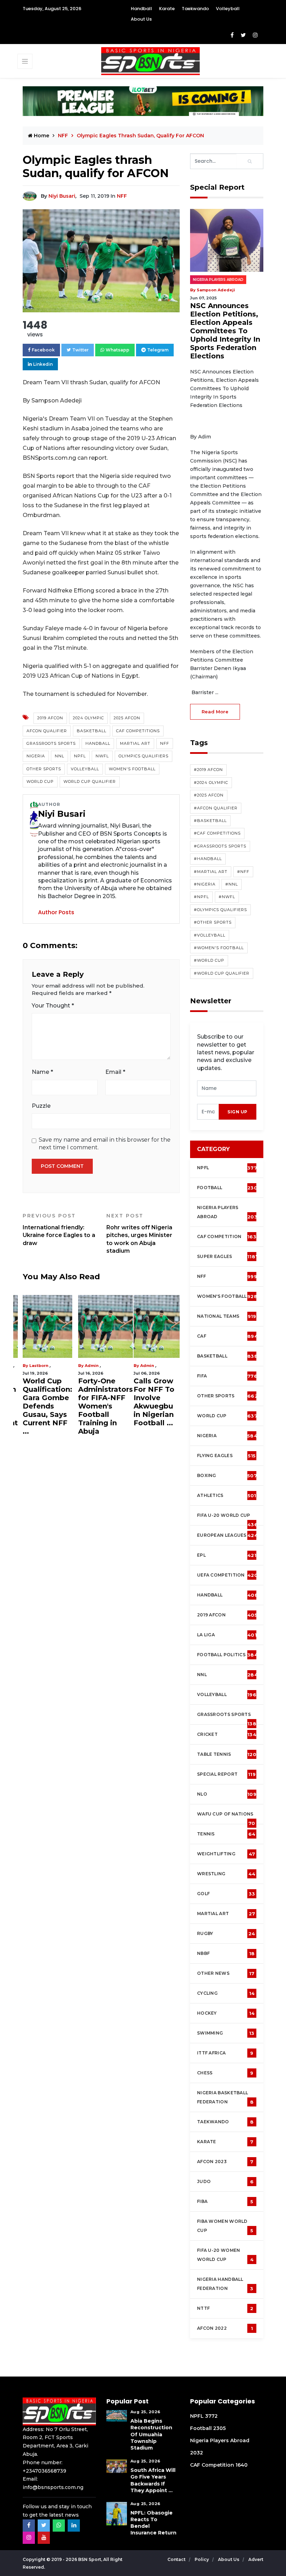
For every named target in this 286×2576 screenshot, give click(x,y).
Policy (202, 2559)
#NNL (232, 884)
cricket (227, 1734)
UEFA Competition (227, 1575)
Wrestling (226, 1874)
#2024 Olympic (211, 783)
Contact (177, 2559)
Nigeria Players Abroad (218, 280)
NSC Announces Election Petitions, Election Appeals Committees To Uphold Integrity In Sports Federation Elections (225, 331)
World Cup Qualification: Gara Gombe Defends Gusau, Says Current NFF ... (47, 1406)
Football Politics (227, 1655)
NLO (227, 1794)
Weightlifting (226, 1854)
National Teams (227, 1316)
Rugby (226, 1934)
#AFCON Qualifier (216, 808)
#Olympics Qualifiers (220, 910)
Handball (141, 9)
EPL (227, 1555)
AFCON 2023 (225, 2162)
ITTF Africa (225, 2053)
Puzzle (41, 1106)
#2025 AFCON (209, 795)
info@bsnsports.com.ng (53, 2487)
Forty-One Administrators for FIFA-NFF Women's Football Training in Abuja (106, 1406)
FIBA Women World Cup (225, 2226)
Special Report (226, 1774)
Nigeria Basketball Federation (225, 2097)
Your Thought (53, 1006)
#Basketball (210, 821)
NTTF (225, 2308)
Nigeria (36, 756)
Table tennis (227, 1754)
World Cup (40, 781)
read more (215, 712)
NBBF (226, 1953)
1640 (242, 2465)
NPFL (80, 756)
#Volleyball (210, 935)
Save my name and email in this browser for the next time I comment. (105, 1144)
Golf (226, 1894)
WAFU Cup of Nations (226, 1818)
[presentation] (208, 1112)
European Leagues (227, 1535)
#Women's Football (219, 948)
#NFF (243, 872)
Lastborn (39, 1366)
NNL (59, 756)
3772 (211, 2416)
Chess (225, 2073)
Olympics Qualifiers (144, 756)
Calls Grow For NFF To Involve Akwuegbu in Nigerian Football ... (154, 1402)
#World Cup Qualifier (222, 973)
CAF (227, 1336)
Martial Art (135, 743)
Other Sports (44, 769)
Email (115, 1072)
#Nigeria (205, 884)
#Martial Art (211, 872)
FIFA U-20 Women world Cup (225, 2255)
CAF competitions (138, 731)
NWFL (102, 756)
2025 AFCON (127, 718)
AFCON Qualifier (47, 731)
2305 (219, 2428)
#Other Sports (213, 922)
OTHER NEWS (226, 1973)
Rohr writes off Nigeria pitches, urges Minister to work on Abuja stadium (139, 1233)
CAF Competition (228, 1237)
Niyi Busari (62, 196)
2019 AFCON (50, 718)
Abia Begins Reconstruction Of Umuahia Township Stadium (151, 2434)
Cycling (226, 1993)
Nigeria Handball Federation (225, 2284)
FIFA (227, 1376)
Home (41, 136)
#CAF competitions (217, 833)
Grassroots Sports (51, 743)
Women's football (227, 1296)
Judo (225, 2182)
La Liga (227, 1635)
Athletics (227, 1496)
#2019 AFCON (208, 770)
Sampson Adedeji (216, 290)
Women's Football (132, 769)
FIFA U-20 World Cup (227, 1519)
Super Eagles (228, 1257)
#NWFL (227, 897)
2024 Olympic (88, 718)
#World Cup (209, 960)
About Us (141, 19)
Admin (92, 1366)
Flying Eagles (226, 1456)
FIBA (225, 2202)
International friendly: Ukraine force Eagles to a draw (59, 1229)
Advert (256, 2559)
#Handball (208, 859)
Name (42, 1072)
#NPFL (201, 897)
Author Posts (56, 912)
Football (229, 1188)
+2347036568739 (44, 2471)
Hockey (226, 2013)
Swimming (226, 2033)
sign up (238, 1112)
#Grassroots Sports (220, 846)
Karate (167, 9)
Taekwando (195, 9)
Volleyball (228, 9)
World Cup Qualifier (90, 781)
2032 (197, 2453)
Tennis (226, 1834)
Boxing (227, 1476)
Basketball (92, 731)
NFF (122, 196)
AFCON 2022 (225, 2328)
